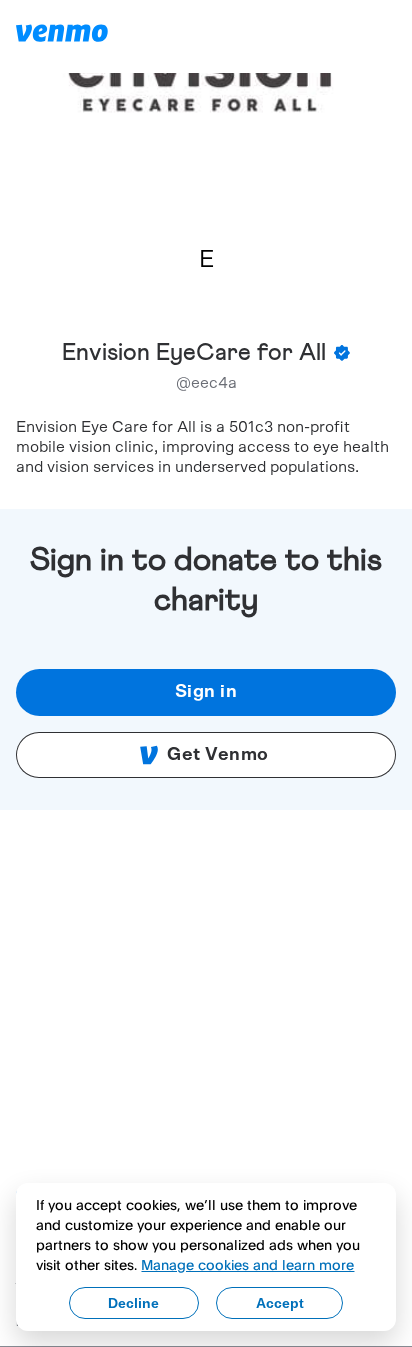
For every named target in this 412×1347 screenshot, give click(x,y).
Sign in (206, 692)
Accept (280, 1303)
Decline (133, 1303)
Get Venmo (218, 755)
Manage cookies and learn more (247, 1264)
